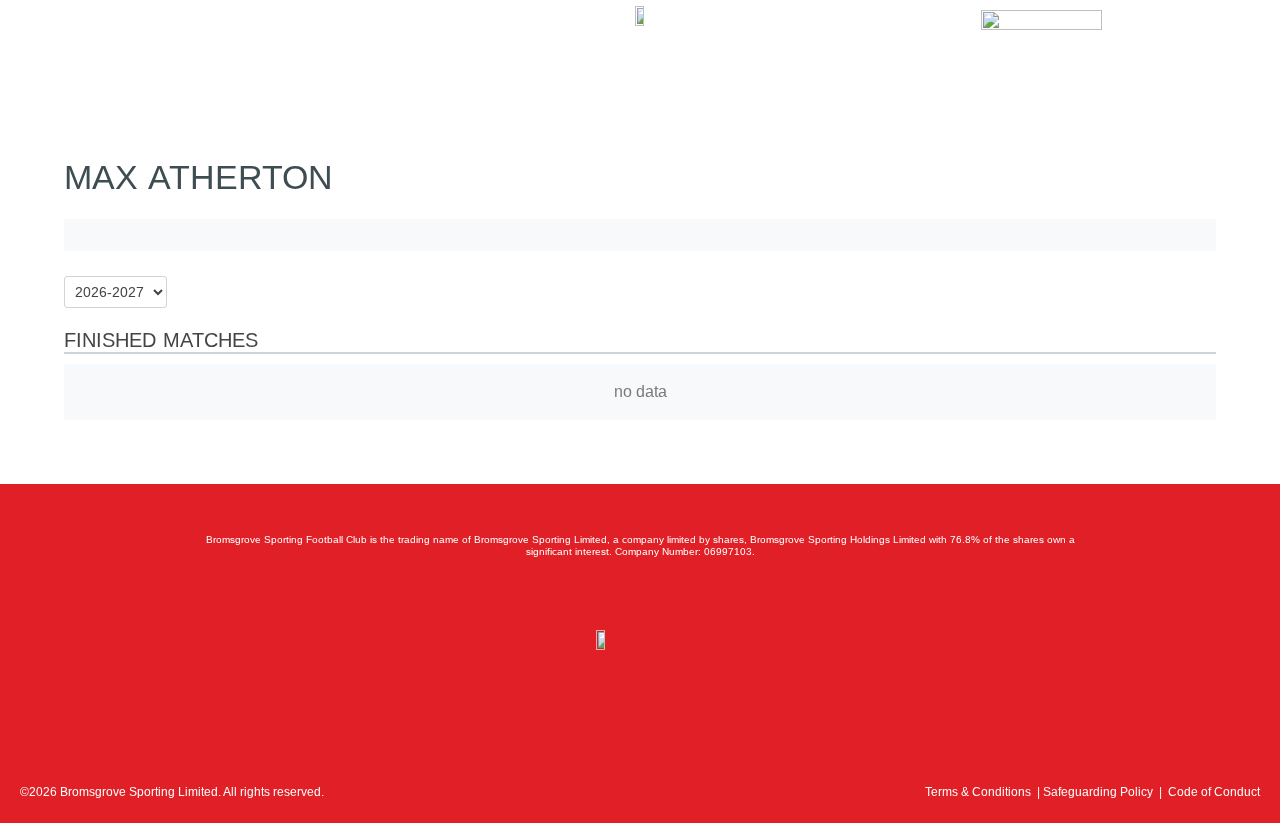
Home (82, 47)
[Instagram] (640, 594)
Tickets (154, 47)
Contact (392, 47)
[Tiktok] (728, 594)
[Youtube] (684, 594)
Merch (316, 47)
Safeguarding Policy (1098, 792)
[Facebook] (552, 594)
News (224, 47)
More (463, 47)
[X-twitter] (596, 594)
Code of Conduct (1214, 792)
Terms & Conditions (978, 792)
